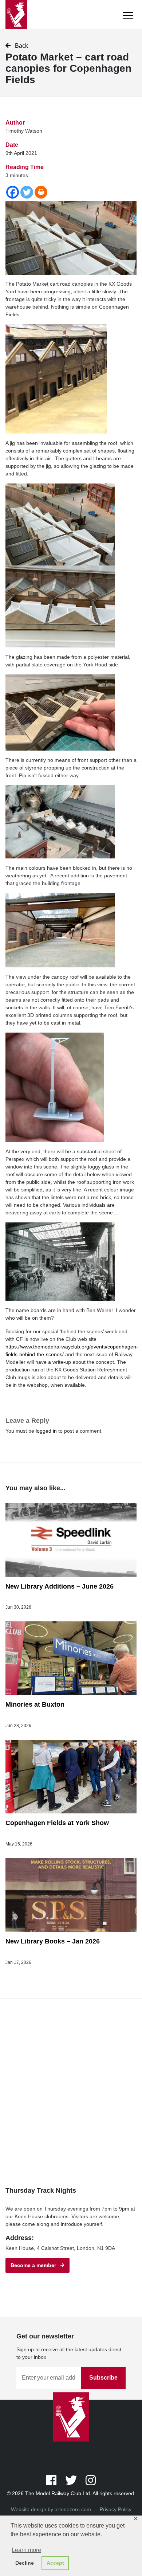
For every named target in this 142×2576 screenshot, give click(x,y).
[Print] (41, 192)
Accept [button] (55, 2563)
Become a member (35, 2265)
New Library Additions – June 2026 (60, 1586)
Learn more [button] (26, 2550)
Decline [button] (25, 2563)
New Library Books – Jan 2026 (53, 1941)
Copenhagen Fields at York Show (57, 1823)
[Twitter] (27, 192)
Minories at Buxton (35, 1704)
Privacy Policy (116, 2509)
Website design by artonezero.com (51, 2509)
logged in (46, 1431)
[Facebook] (13, 192)
